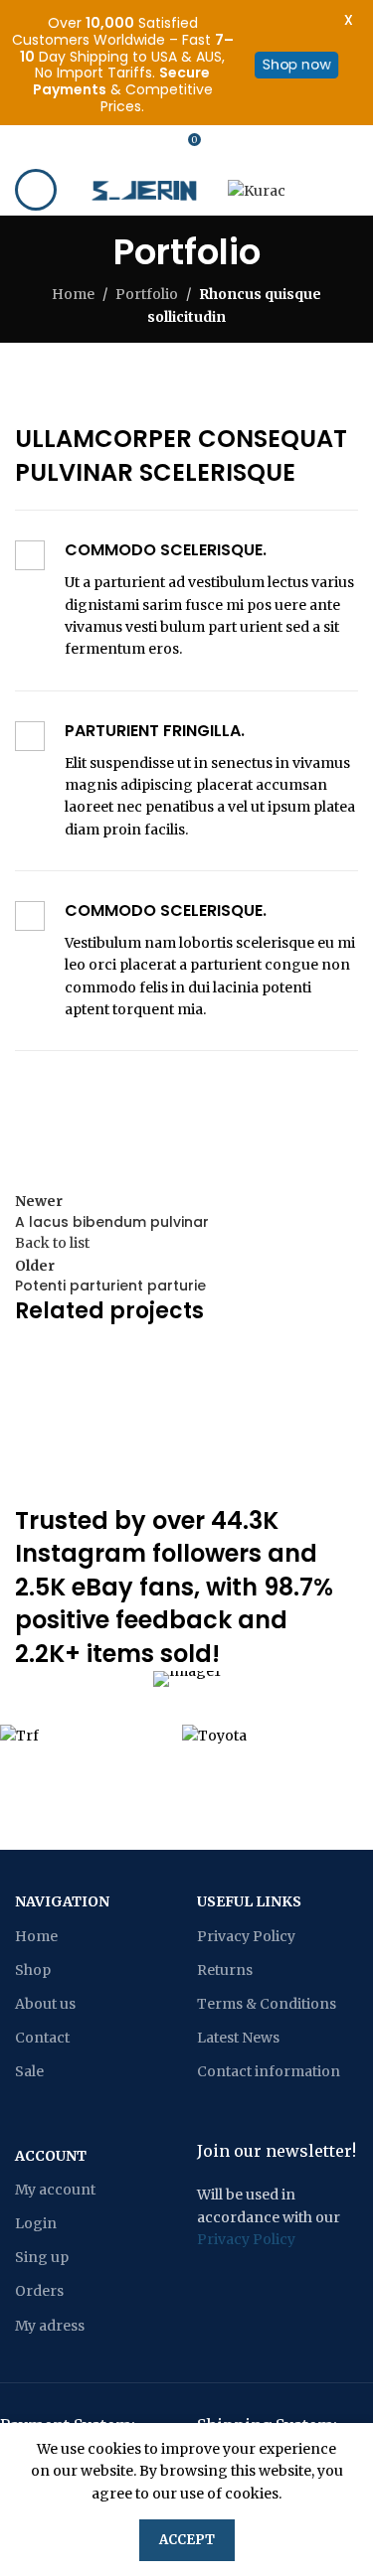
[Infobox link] (186, 600)
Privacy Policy (246, 1936)
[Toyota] (263, 1735)
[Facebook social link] (75, 145)
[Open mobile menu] (36, 190)
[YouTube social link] (146, 145)
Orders (39, 2291)
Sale (29, 2071)
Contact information (269, 2071)
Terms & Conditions (267, 2004)
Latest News (238, 2038)
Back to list (52, 1243)
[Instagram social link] (110, 145)
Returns (225, 1970)
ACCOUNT (51, 2156)
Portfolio (147, 294)
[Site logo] (148, 189)
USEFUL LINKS (249, 1901)
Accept (187, 2540)
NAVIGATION (62, 1901)
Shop (33, 1970)
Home (73, 294)
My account (55, 2190)
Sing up (42, 2257)
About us (45, 2004)
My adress (50, 2326)
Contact (42, 2038)
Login (36, 2223)
